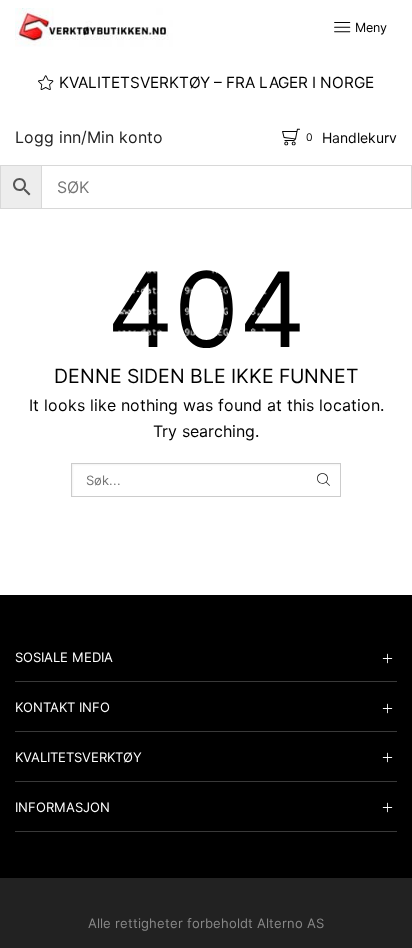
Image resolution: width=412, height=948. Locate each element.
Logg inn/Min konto (89, 137)
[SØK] (323, 480)
